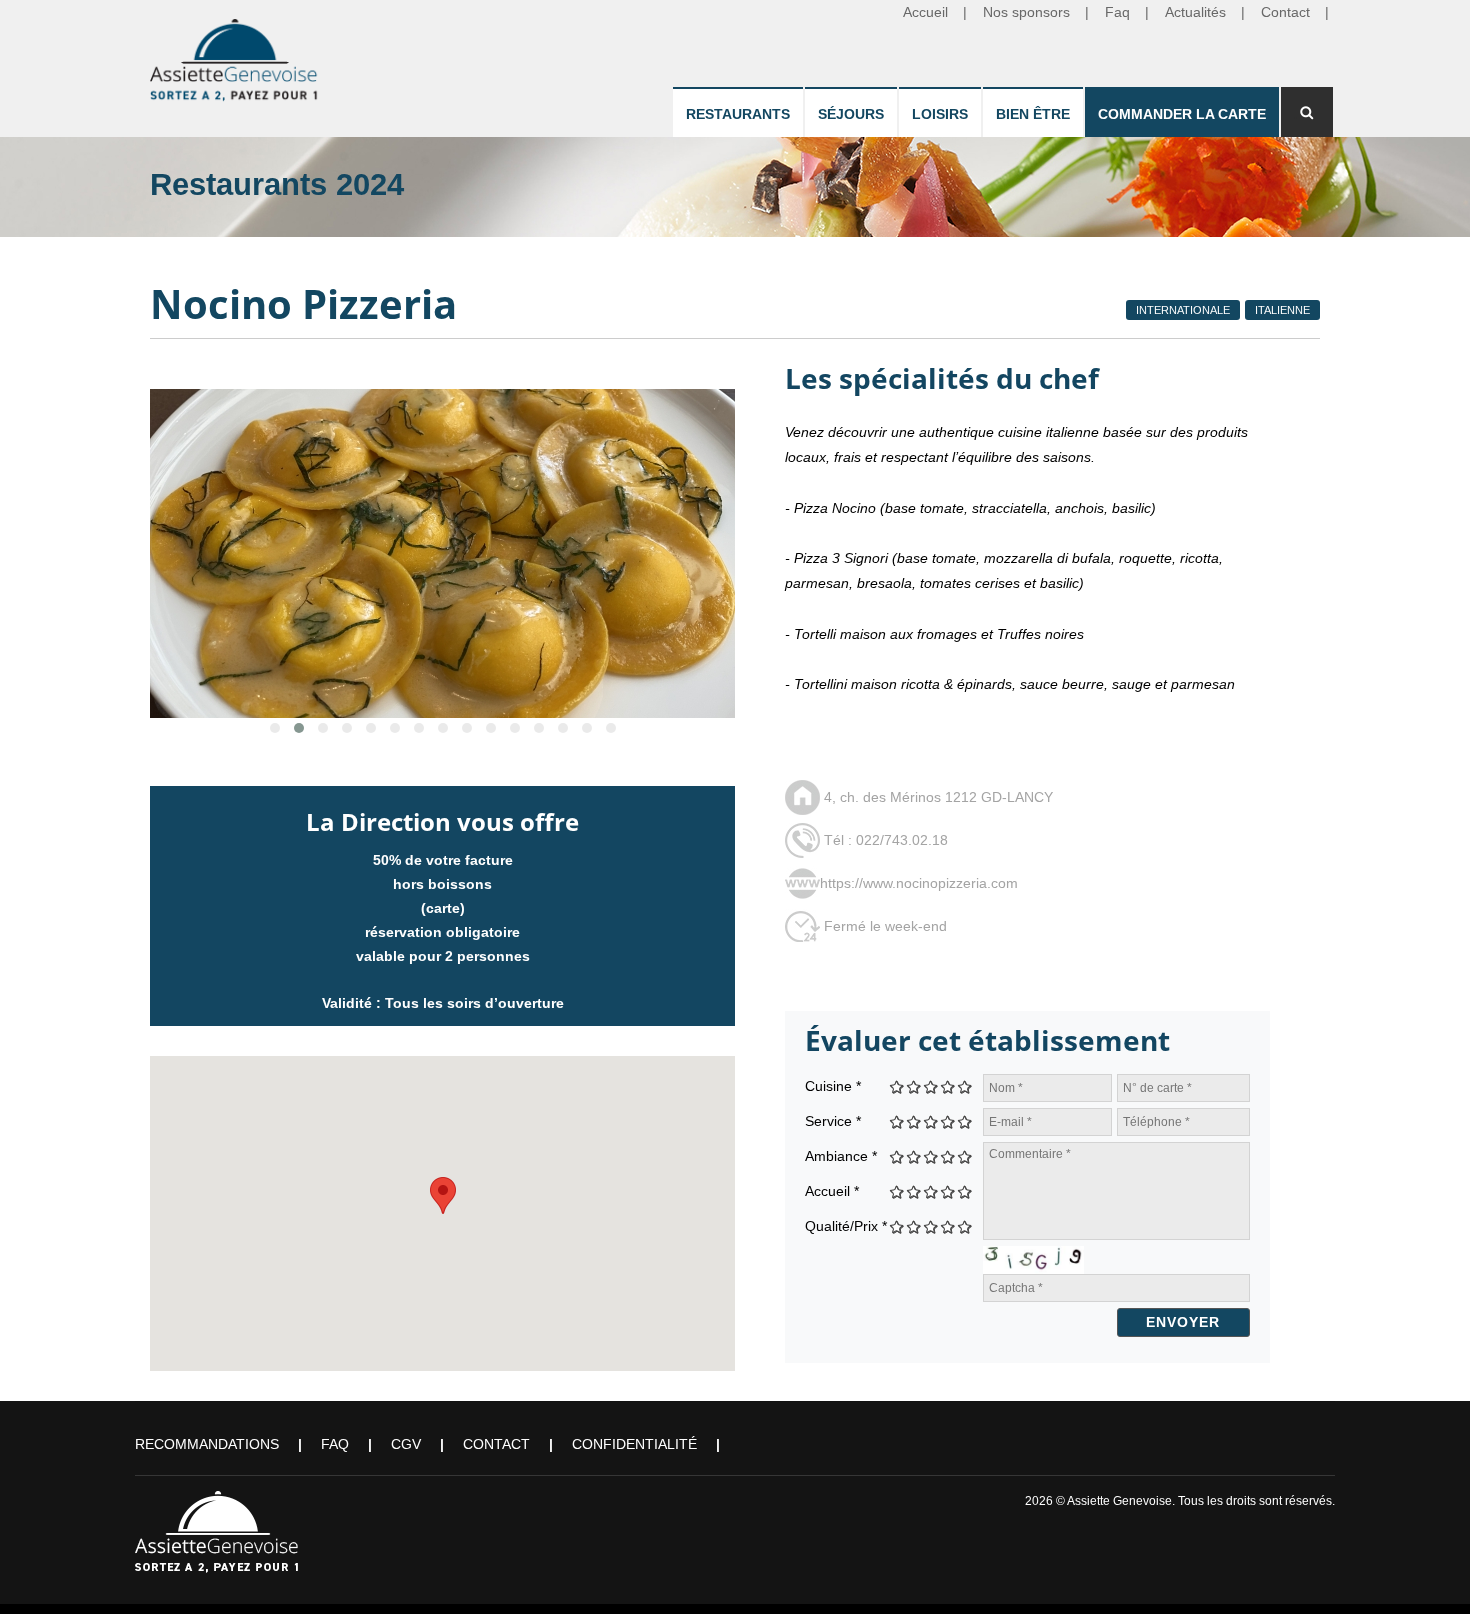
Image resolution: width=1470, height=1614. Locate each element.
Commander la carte (1182, 114)
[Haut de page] (1426, 1570)
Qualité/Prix (846, 1226)
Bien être (1033, 114)
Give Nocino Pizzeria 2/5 (914, 1086)
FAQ (335, 1444)
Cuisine (833, 1086)
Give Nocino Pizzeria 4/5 (948, 1086)
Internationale (1183, 310)
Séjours (851, 114)
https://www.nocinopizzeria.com (919, 883)
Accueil (832, 1191)
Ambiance (841, 1156)
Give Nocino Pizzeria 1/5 (897, 1086)
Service (833, 1121)
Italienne (1282, 310)
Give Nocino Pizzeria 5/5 (965, 1086)
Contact (496, 1444)
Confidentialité (634, 1444)
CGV (406, 1444)
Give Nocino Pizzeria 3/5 (931, 1086)
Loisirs (940, 114)
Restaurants (738, 114)
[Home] (235, 56)
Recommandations (207, 1444)
